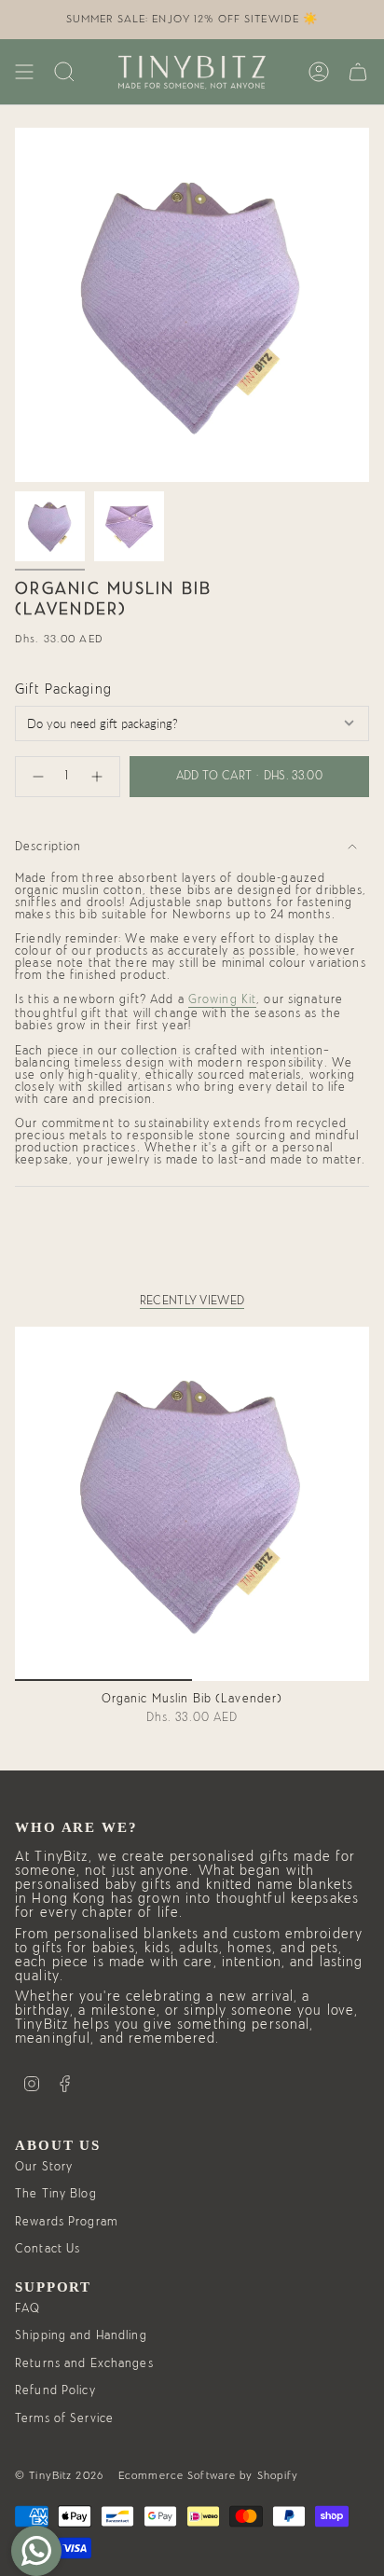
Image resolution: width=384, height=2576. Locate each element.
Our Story (44, 2167)
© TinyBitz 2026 (59, 2475)
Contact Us (48, 2249)
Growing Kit (222, 1000)
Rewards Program (66, 2222)
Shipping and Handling (81, 2336)
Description (48, 847)
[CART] (358, 72)
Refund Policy (55, 2391)
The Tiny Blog (56, 2194)
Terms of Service (64, 2419)
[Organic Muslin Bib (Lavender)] (192, 1504)
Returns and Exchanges (84, 2364)
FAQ (27, 2309)
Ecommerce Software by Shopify (209, 2475)
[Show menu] (24, 72)
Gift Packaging (63, 689)
